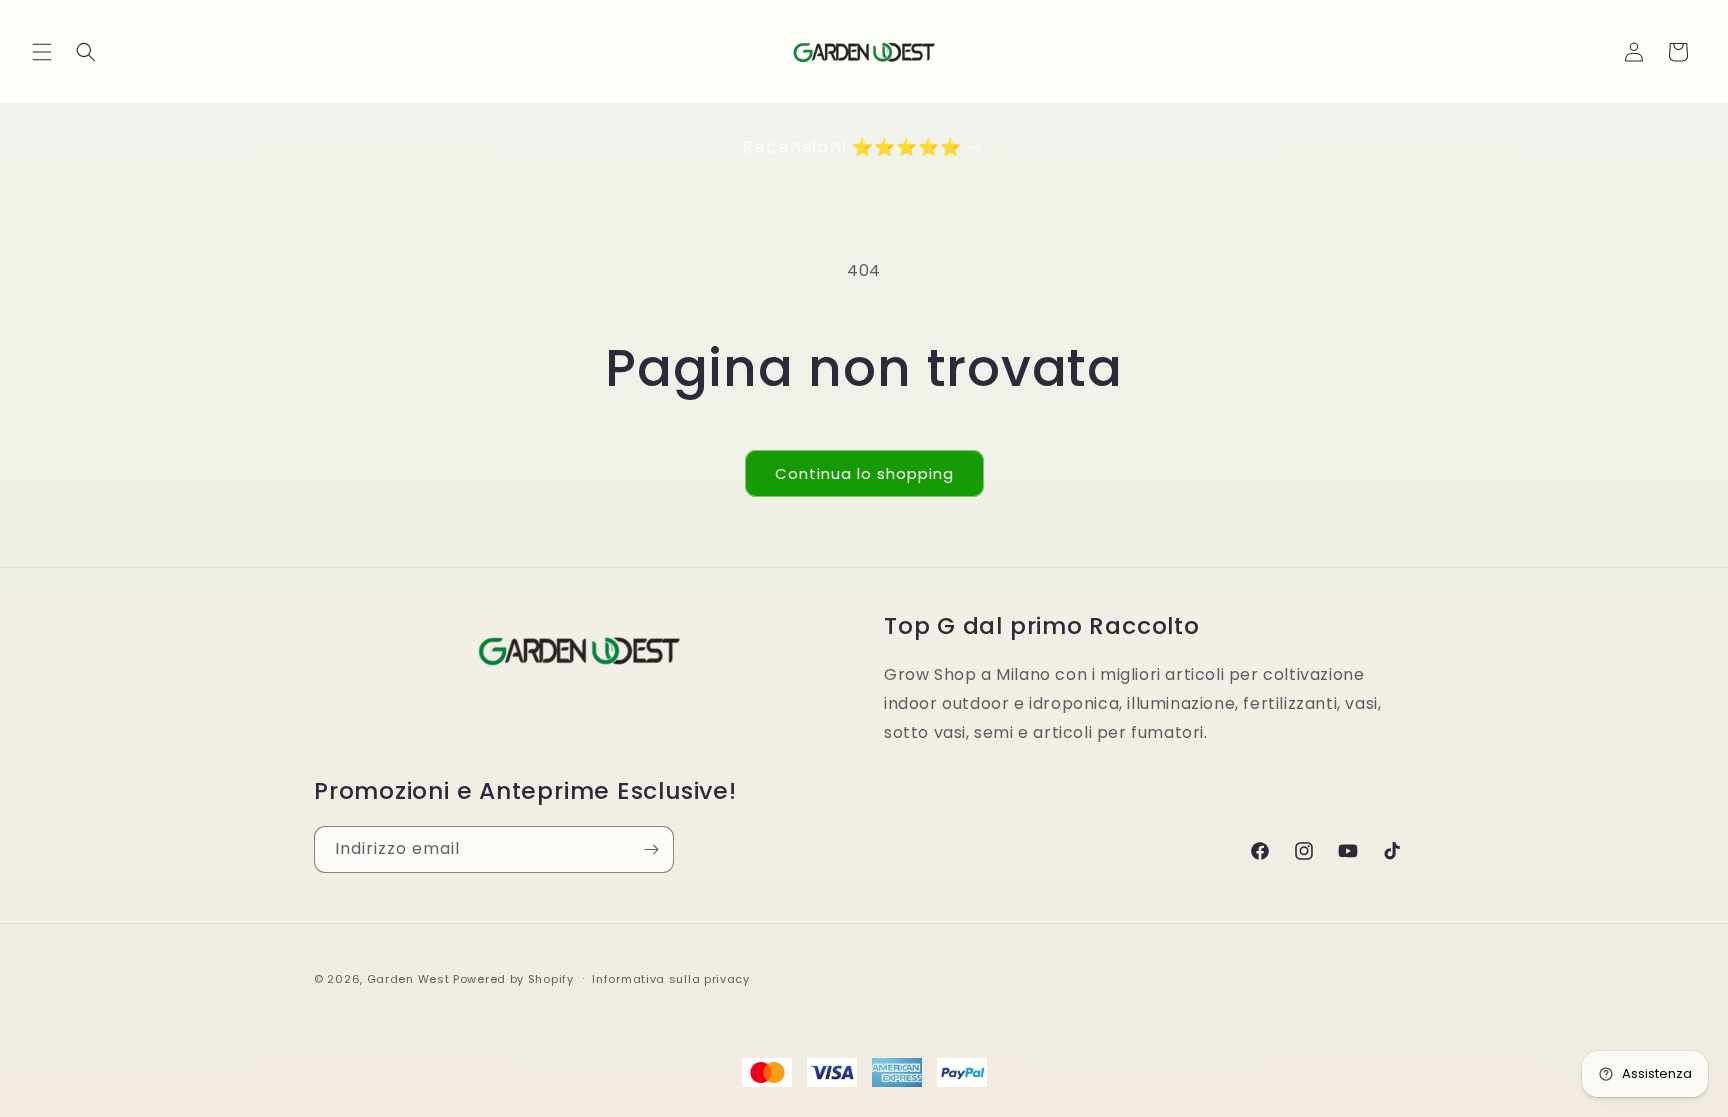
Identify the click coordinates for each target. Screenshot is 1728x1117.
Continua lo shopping (864, 473)
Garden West (408, 979)
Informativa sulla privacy (671, 979)
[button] (42, 52)
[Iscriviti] (651, 849)
